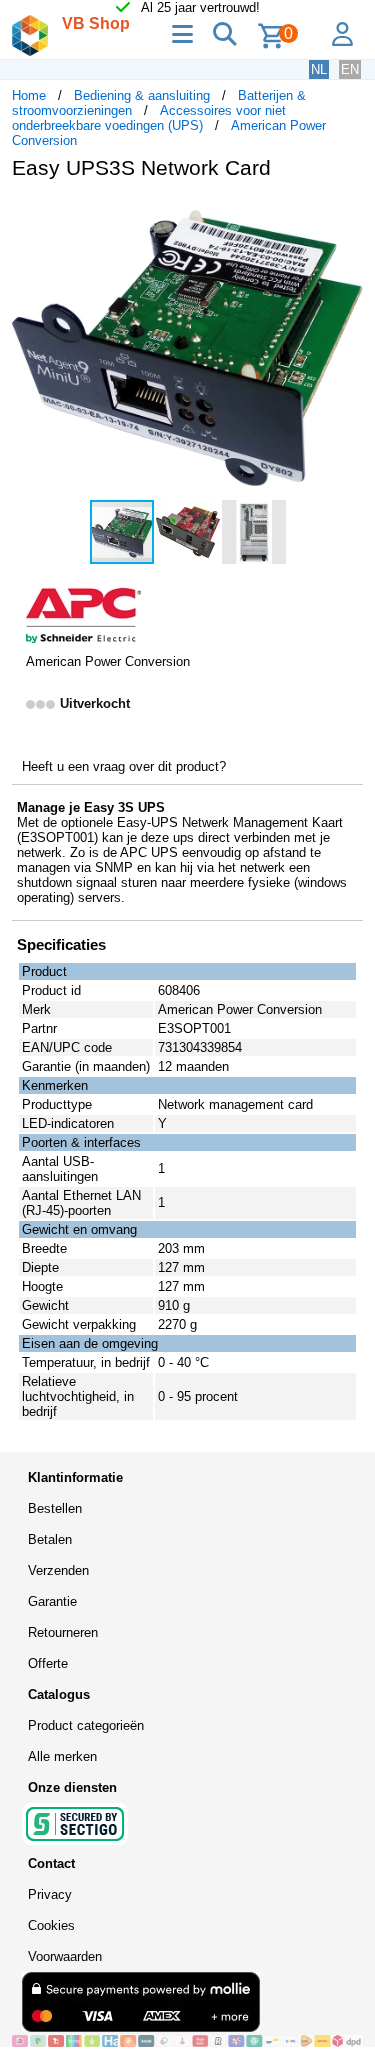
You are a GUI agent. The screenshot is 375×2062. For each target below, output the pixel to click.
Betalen (50, 1539)
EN (350, 69)
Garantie (52, 1601)
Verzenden (58, 1570)
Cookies (51, 1925)
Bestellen (55, 1508)
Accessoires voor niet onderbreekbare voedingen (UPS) (149, 118)
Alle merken (62, 1756)
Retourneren (63, 1632)
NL (319, 69)
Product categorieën (86, 1725)
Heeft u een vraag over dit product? (124, 766)
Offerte (48, 1663)
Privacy (50, 1894)
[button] (345, 216)
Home (29, 95)
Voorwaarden (65, 1956)
